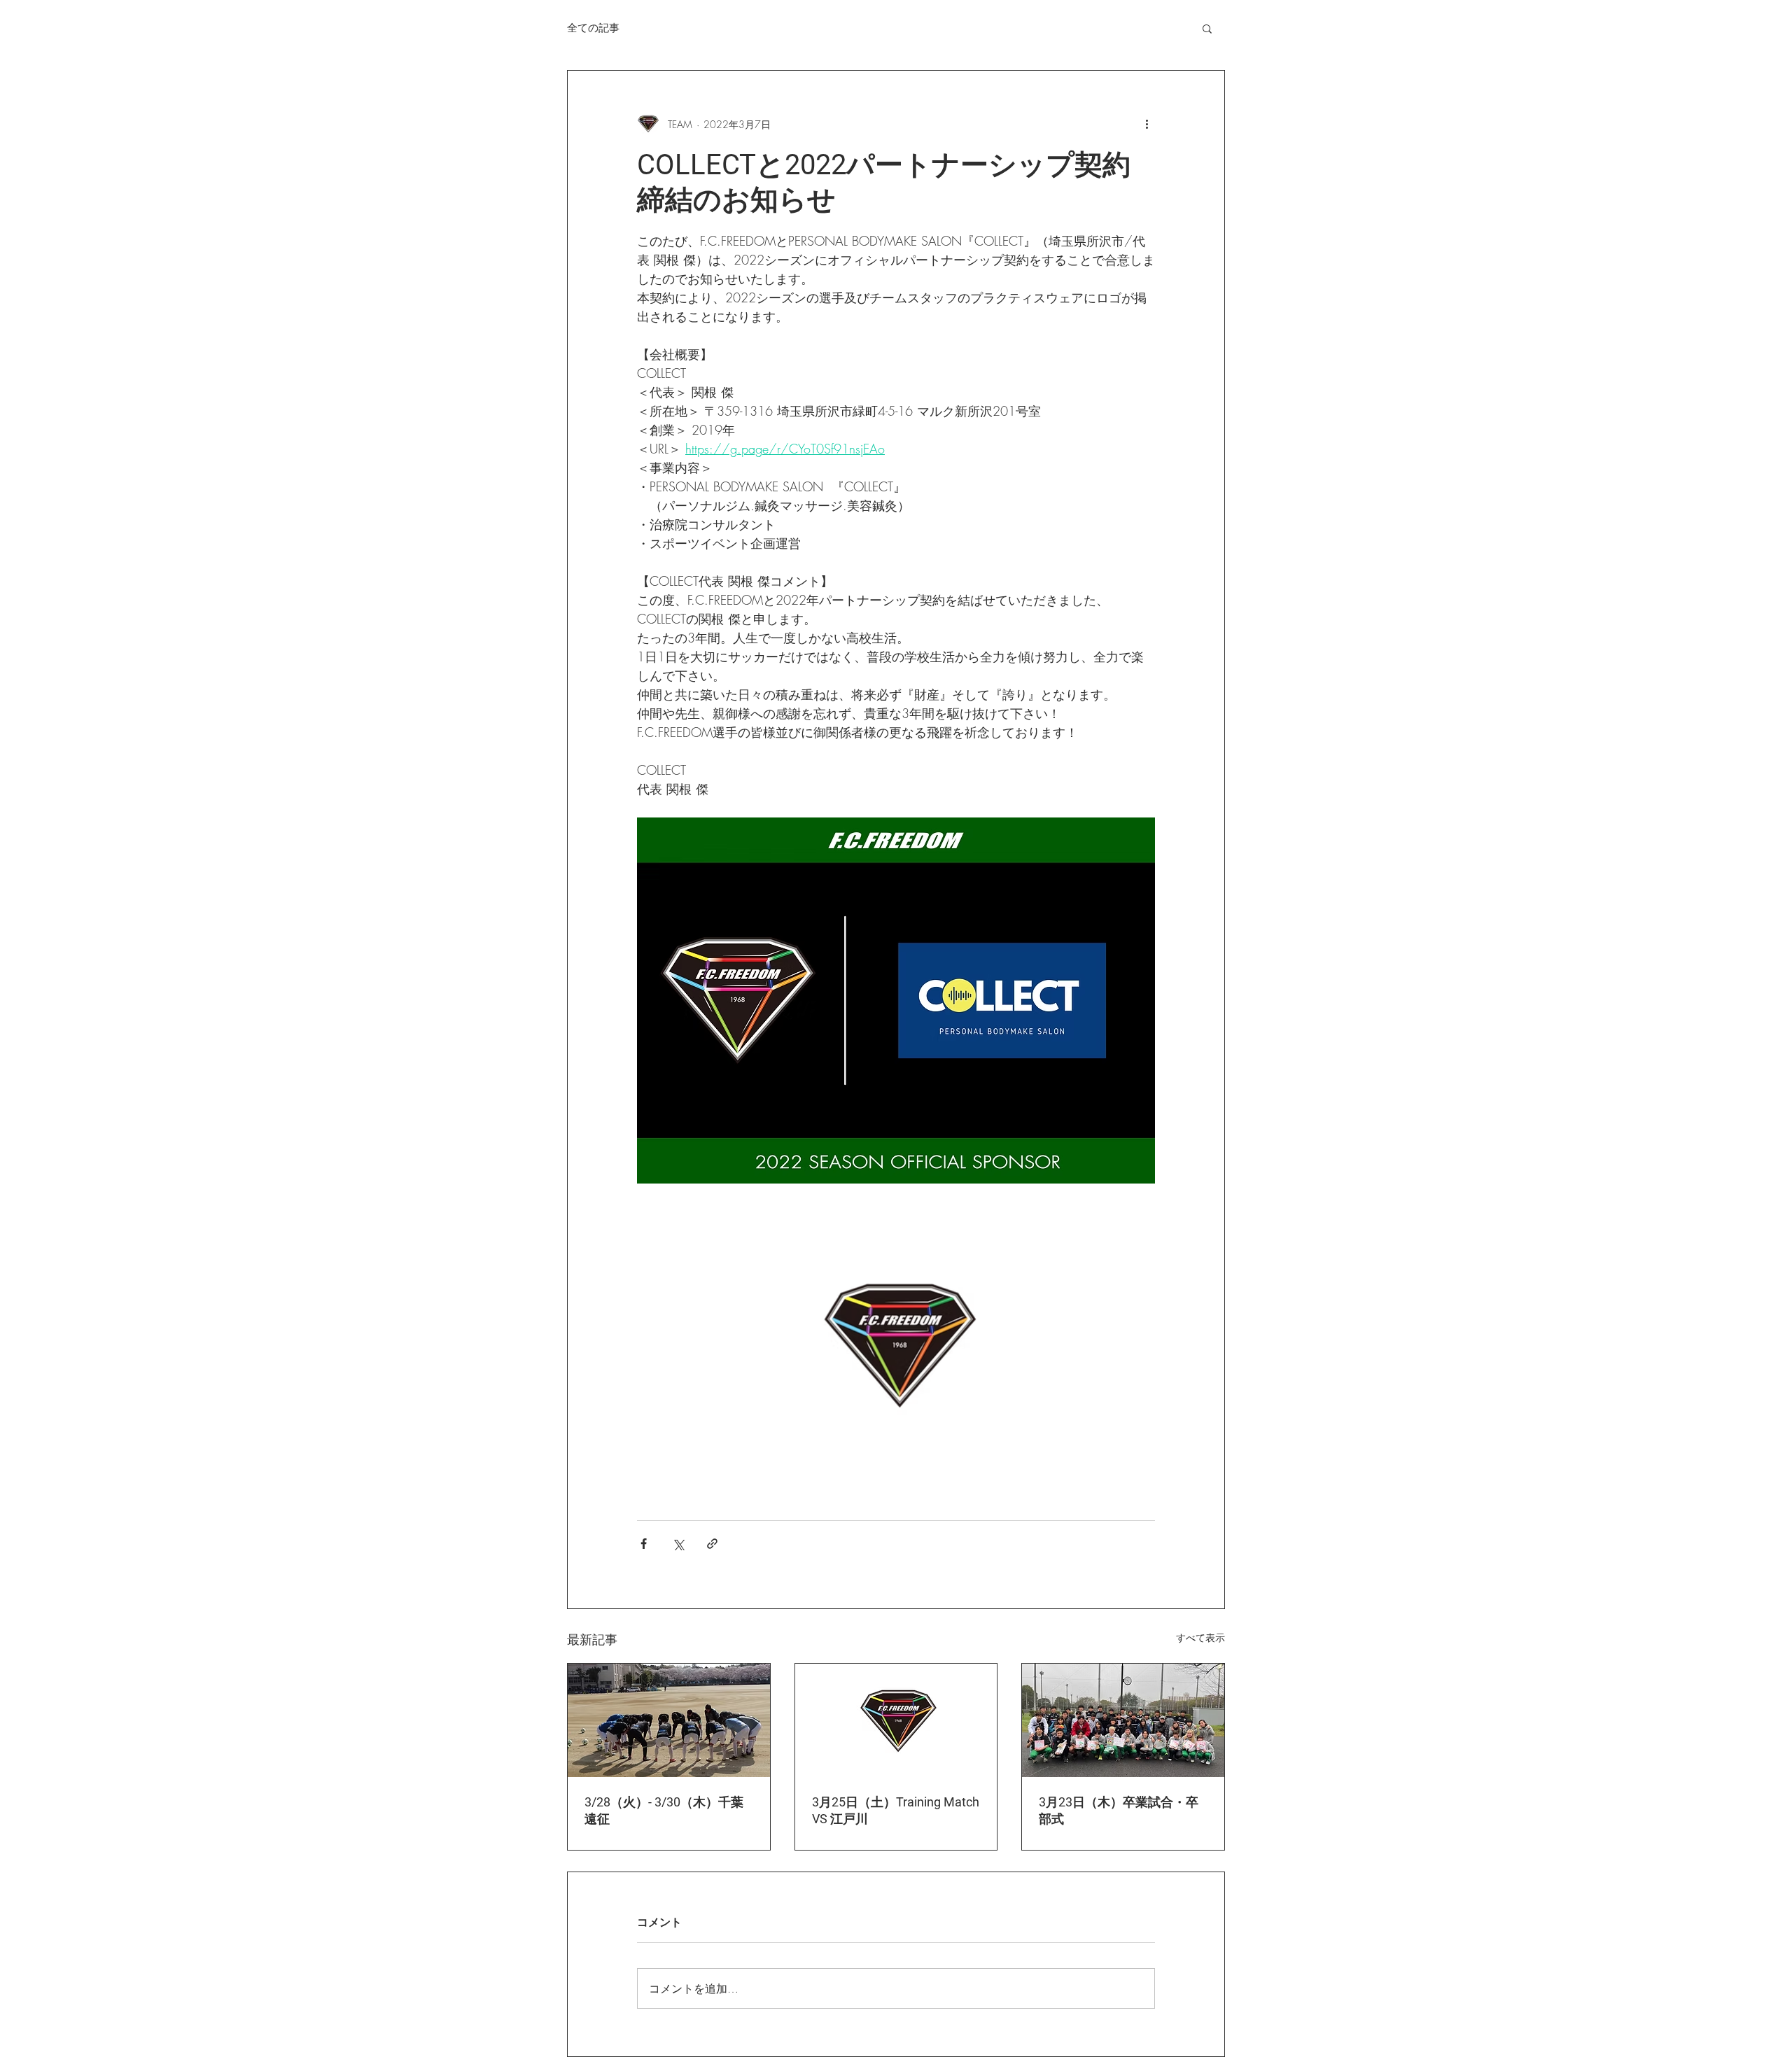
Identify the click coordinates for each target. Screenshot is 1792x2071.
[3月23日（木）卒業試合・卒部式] (1123, 1720)
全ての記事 (593, 28)
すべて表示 (1200, 1637)
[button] (1207, 28)
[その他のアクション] (1147, 124)
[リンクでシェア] (712, 1544)
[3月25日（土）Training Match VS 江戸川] (896, 1720)
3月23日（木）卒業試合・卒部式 (1119, 1810)
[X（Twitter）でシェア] (678, 1544)
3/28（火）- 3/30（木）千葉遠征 (664, 1810)
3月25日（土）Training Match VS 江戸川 (896, 1810)
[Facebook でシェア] (644, 1544)
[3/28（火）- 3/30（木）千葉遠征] (669, 1720)
